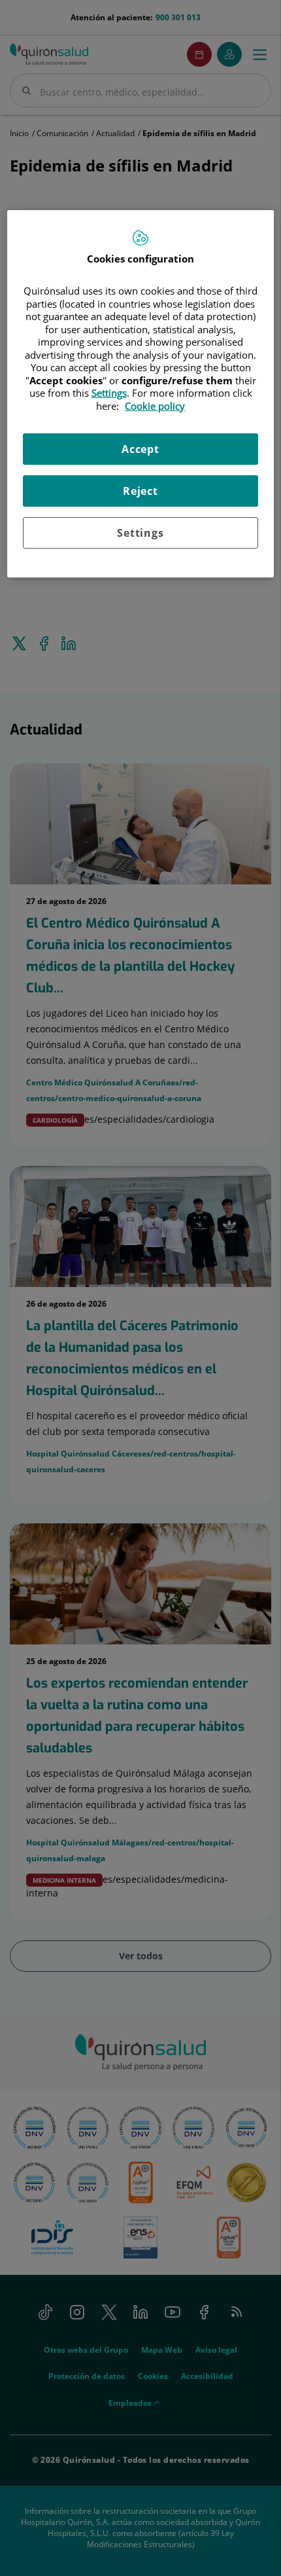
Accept (140, 449)
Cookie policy (155, 406)
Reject (140, 491)
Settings (140, 533)
